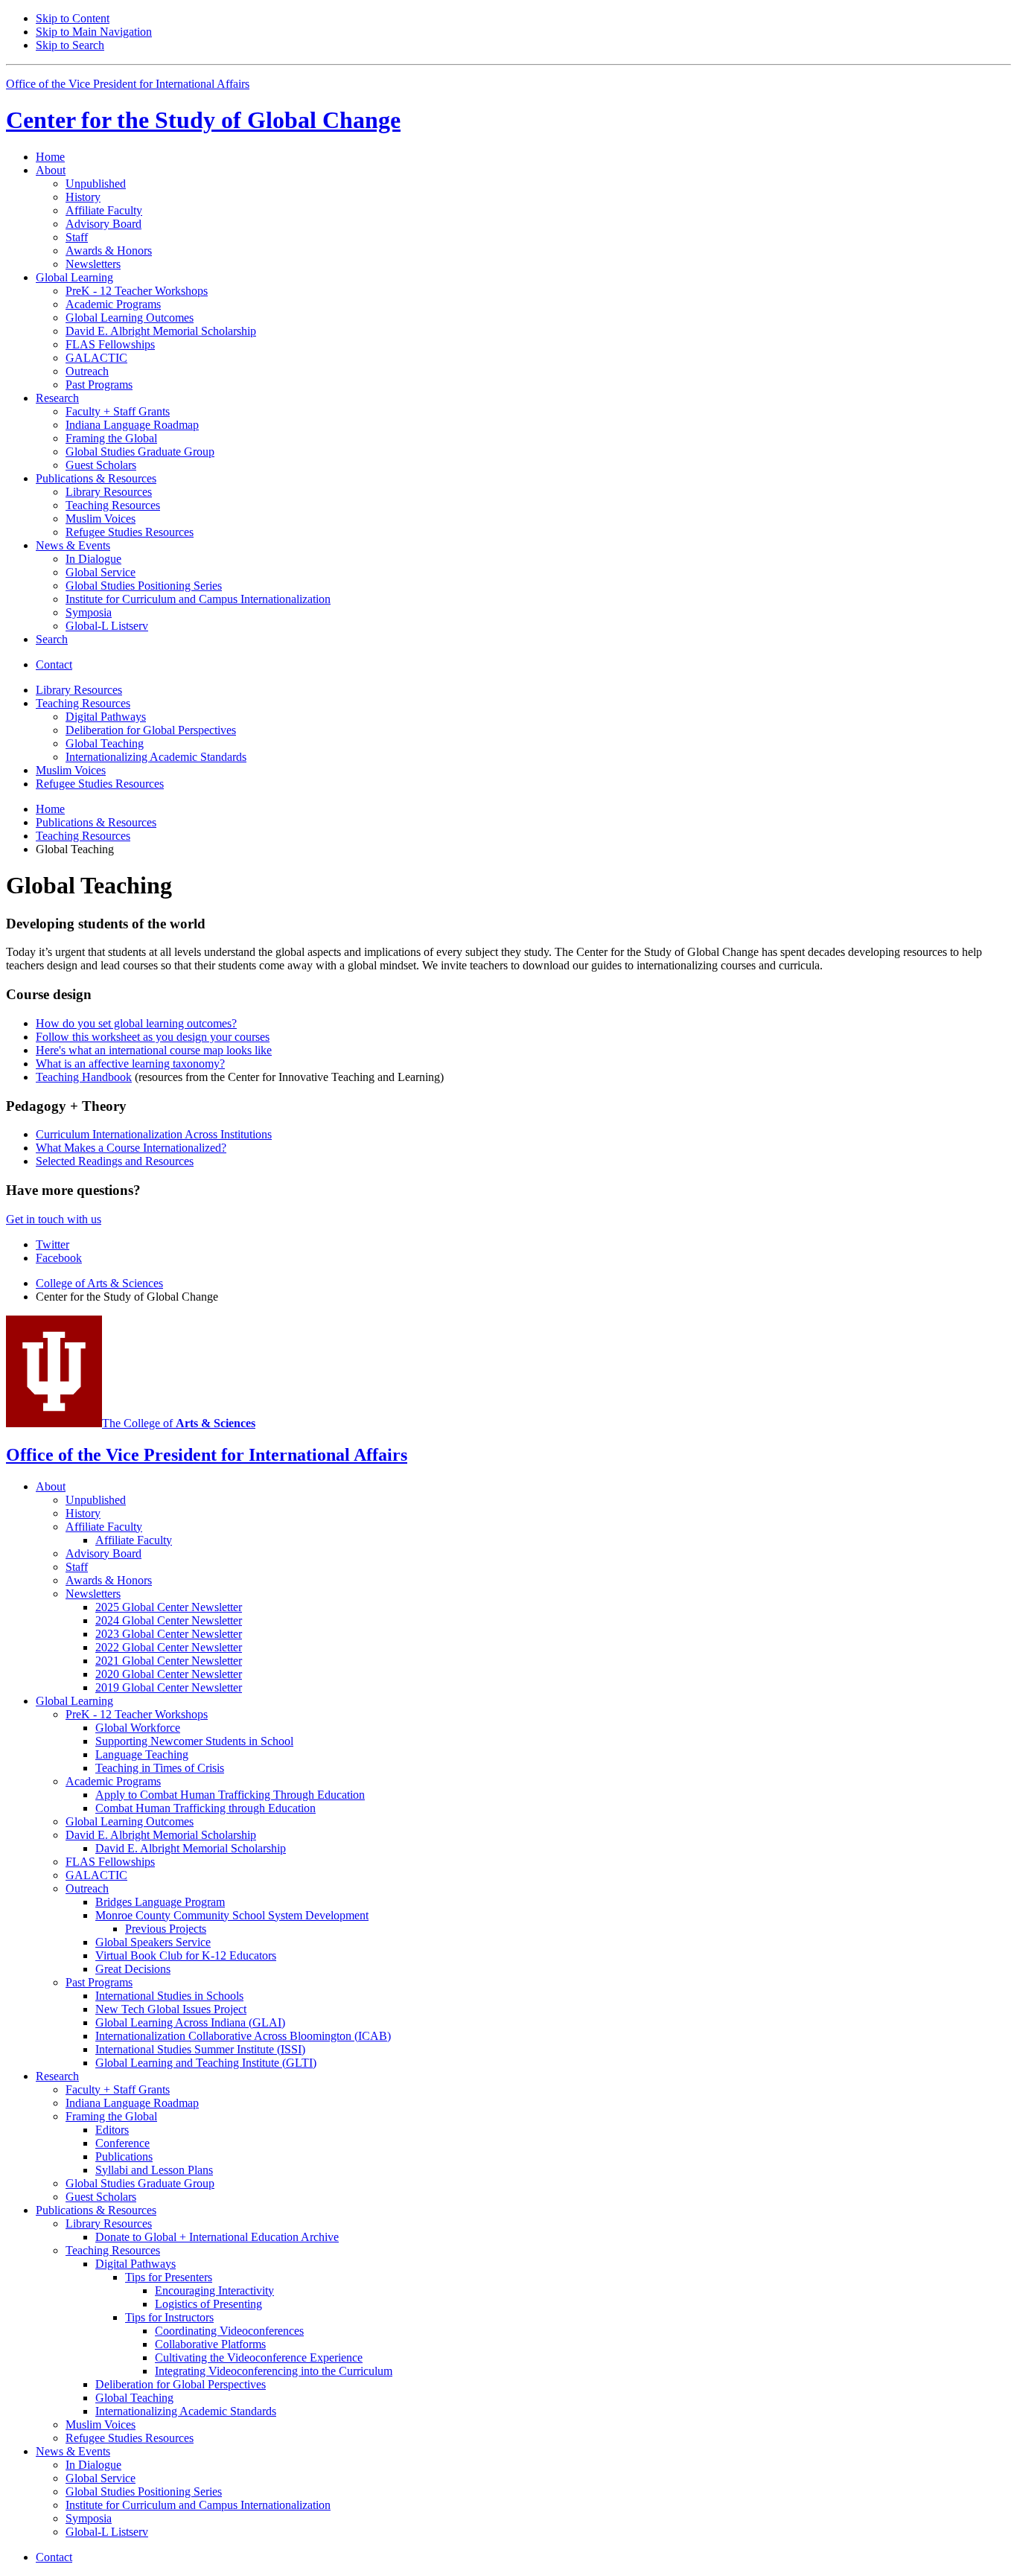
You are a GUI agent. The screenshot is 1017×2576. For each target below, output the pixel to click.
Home (50, 157)
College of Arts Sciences (99, 1283)
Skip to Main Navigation (94, 32)
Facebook (59, 1258)
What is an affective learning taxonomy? (130, 1064)
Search (52, 639)
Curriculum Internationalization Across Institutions (154, 1134)
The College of (179, 1423)
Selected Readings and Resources (115, 1161)
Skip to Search (70, 45)
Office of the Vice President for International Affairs (128, 84)
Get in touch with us (54, 1219)
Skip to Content (73, 18)
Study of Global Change (203, 120)
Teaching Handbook (84, 1077)
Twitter (52, 1244)
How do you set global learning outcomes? (136, 1023)
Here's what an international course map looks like (154, 1050)
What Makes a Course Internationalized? (131, 1148)
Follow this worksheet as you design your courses (153, 1037)
